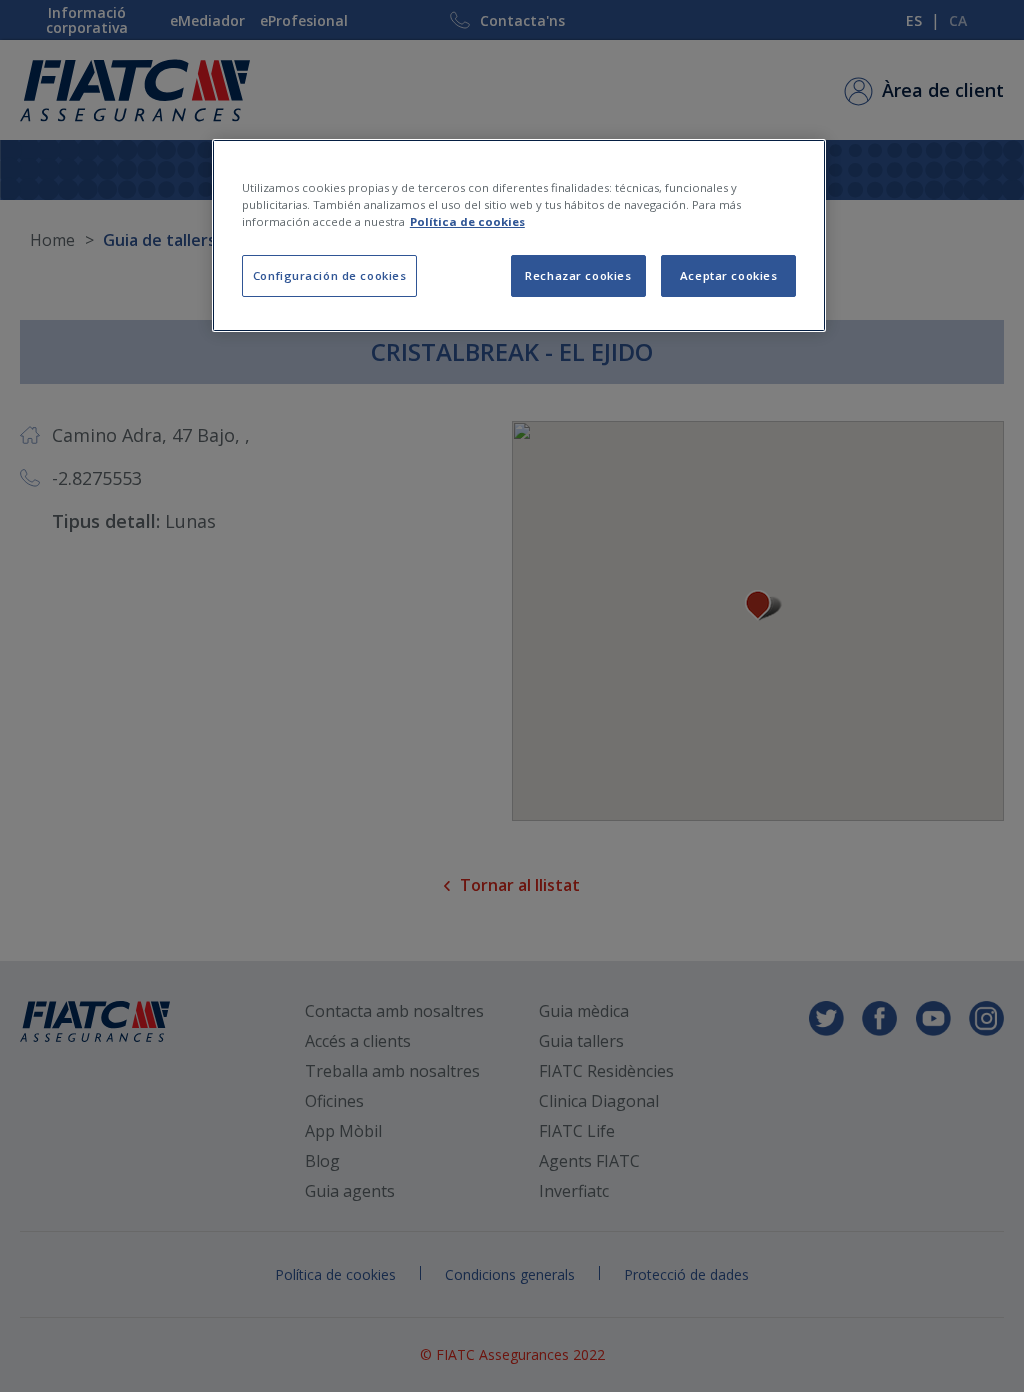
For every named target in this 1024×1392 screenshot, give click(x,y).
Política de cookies (467, 221)
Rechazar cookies (578, 275)
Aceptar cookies (729, 275)
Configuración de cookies (330, 275)
